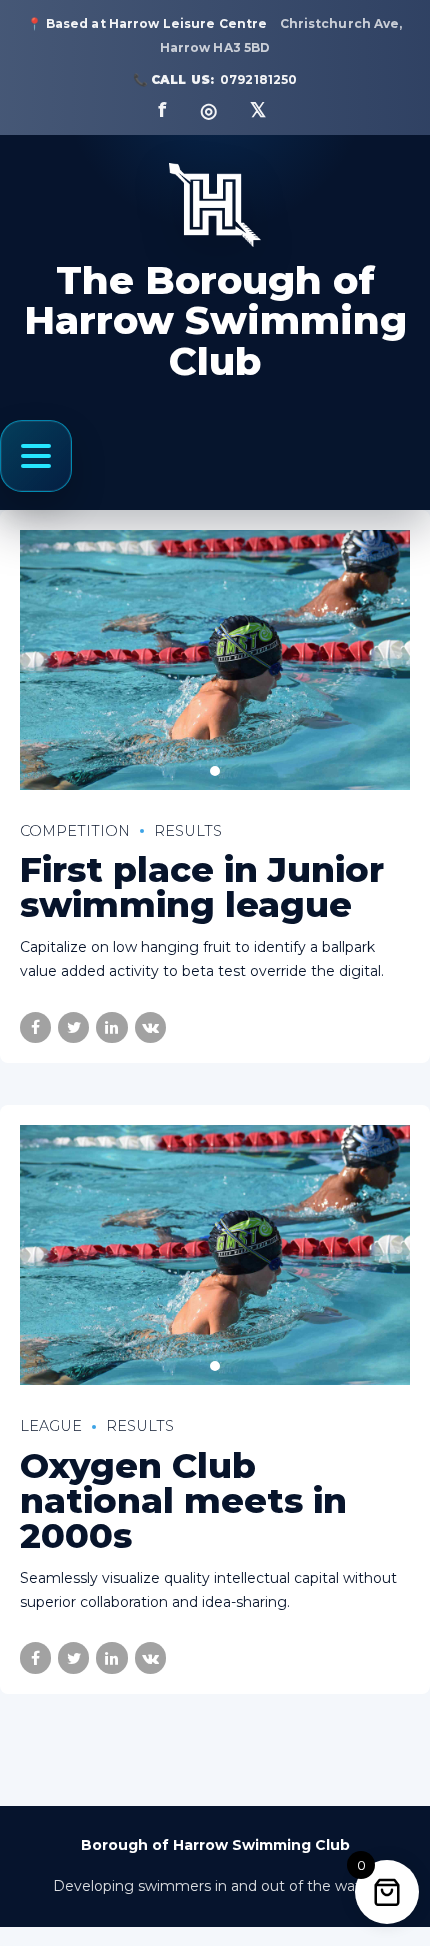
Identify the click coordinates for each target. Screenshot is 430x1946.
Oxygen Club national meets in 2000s (183, 1500)
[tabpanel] (215, 660)
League (51, 1426)
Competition (75, 831)
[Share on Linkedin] (111, 1027)
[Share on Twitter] (73, 1027)
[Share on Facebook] (35, 1027)
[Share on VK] (150, 1027)
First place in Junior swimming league (202, 887)
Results (188, 831)
